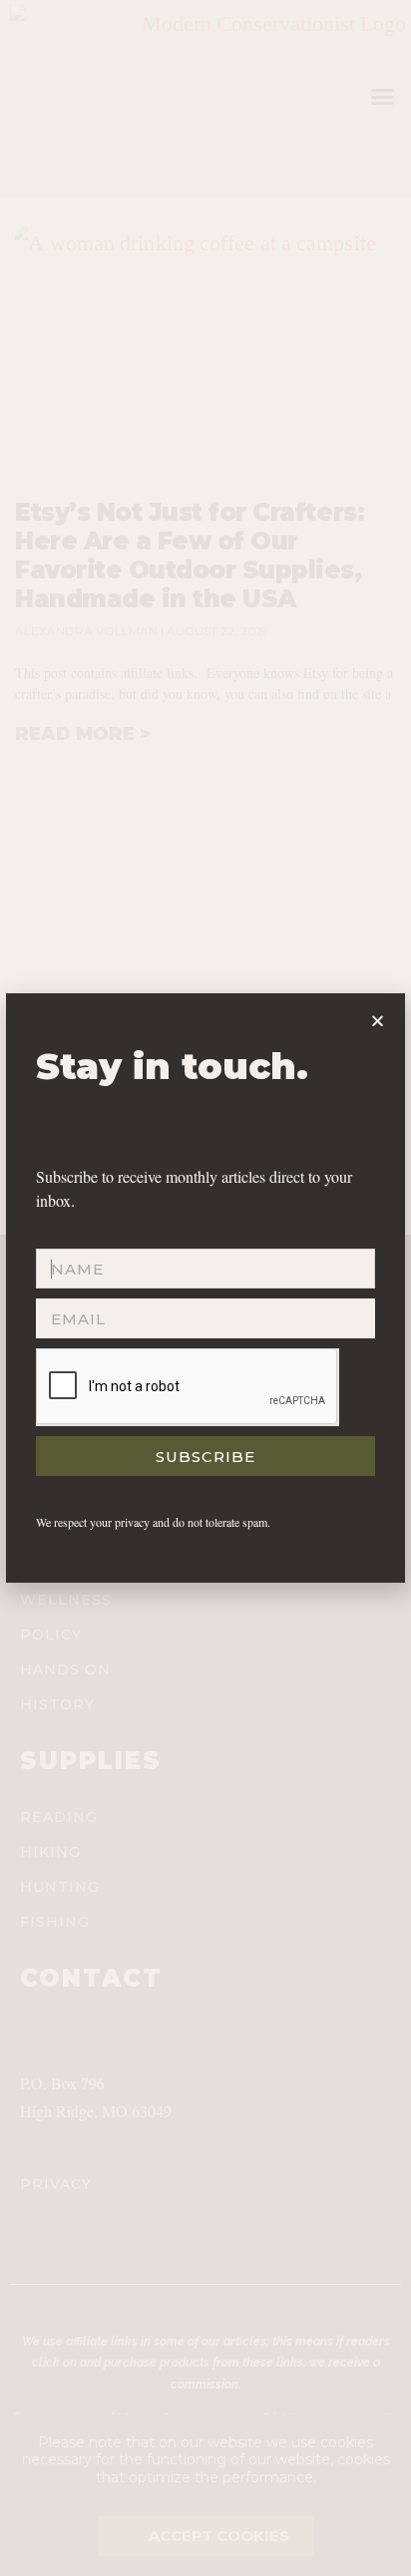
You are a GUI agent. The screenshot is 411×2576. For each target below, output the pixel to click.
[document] (205, 1288)
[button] (378, 1021)
